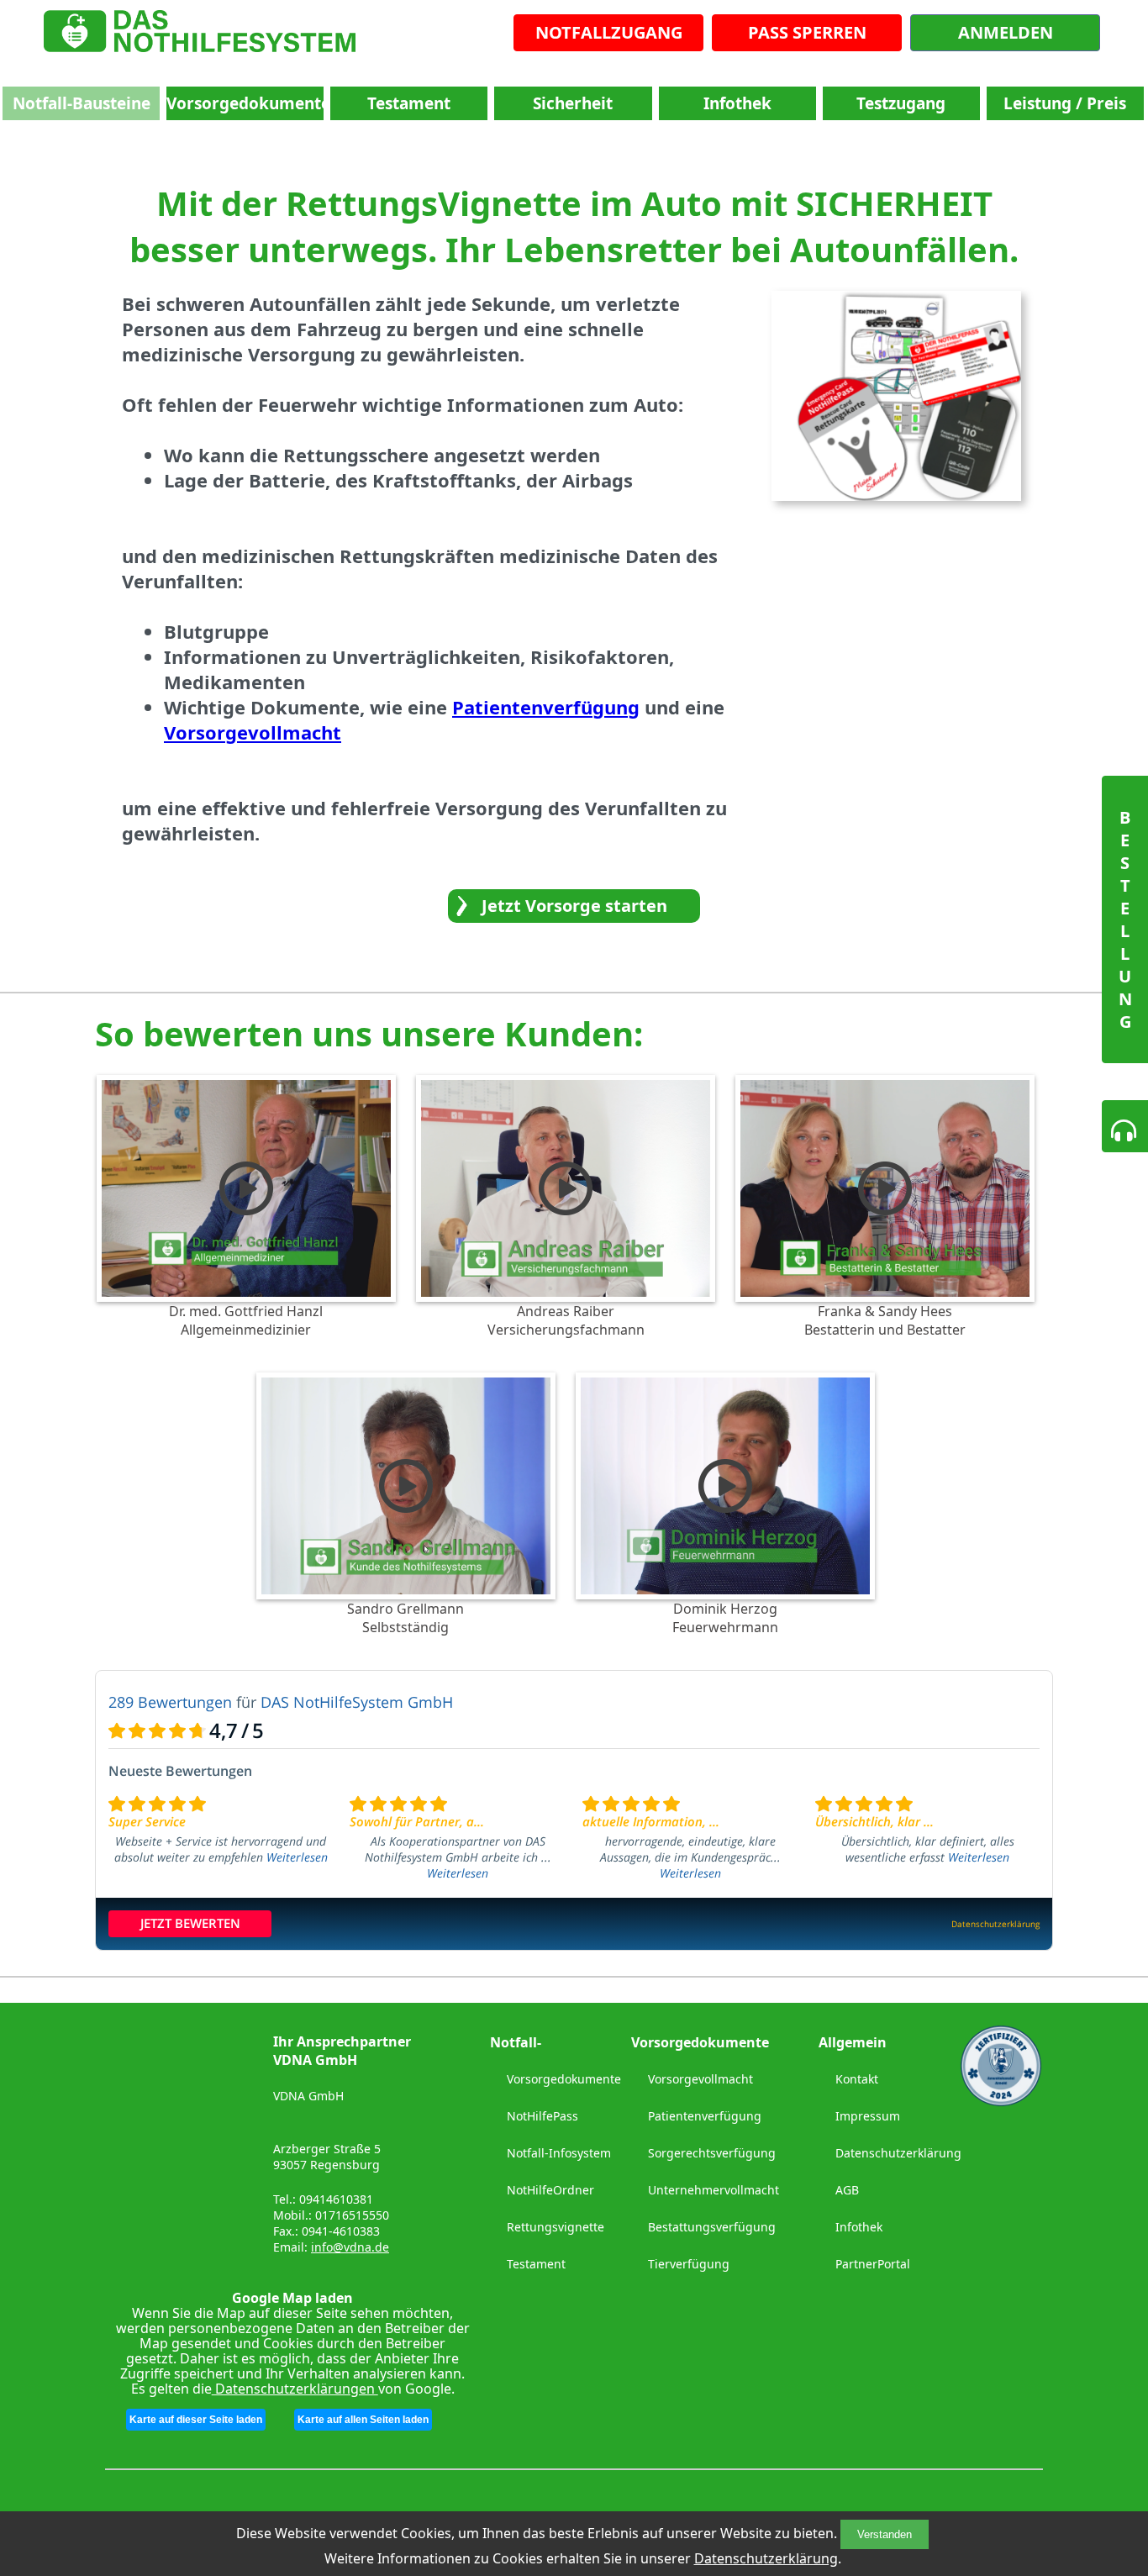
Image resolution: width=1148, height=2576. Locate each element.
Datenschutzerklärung (766, 2558)
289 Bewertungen (170, 1702)
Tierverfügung (689, 2264)
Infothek (737, 103)
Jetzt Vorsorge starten (574, 906)
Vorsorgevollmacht (700, 2079)
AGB (847, 2190)
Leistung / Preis (1065, 103)
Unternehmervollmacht (714, 2190)
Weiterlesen (297, 1857)
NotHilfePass (542, 2116)
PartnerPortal (873, 2264)
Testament (409, 103)
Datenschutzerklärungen (295, 2389)
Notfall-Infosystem (559, 2153)
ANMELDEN (1006, 32)
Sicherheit (573, 103)
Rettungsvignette (556, 2227)
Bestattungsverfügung (712, 2227)
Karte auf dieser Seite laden (196, 2420)
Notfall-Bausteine (82, 103)
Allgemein (853, 2042)
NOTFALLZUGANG (609, 32)
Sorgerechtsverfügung (712, 2153)
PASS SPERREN (807, 32)
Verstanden (885, 2534)
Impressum (868, 2116)
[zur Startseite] (200, 35)
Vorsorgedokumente (245, 103)
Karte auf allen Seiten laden (363, 2420)
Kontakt (857, 2079)
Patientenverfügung (705, 2116)
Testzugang (901, 103)
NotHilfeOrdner (550, 2190)
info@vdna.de (350, 2247)
